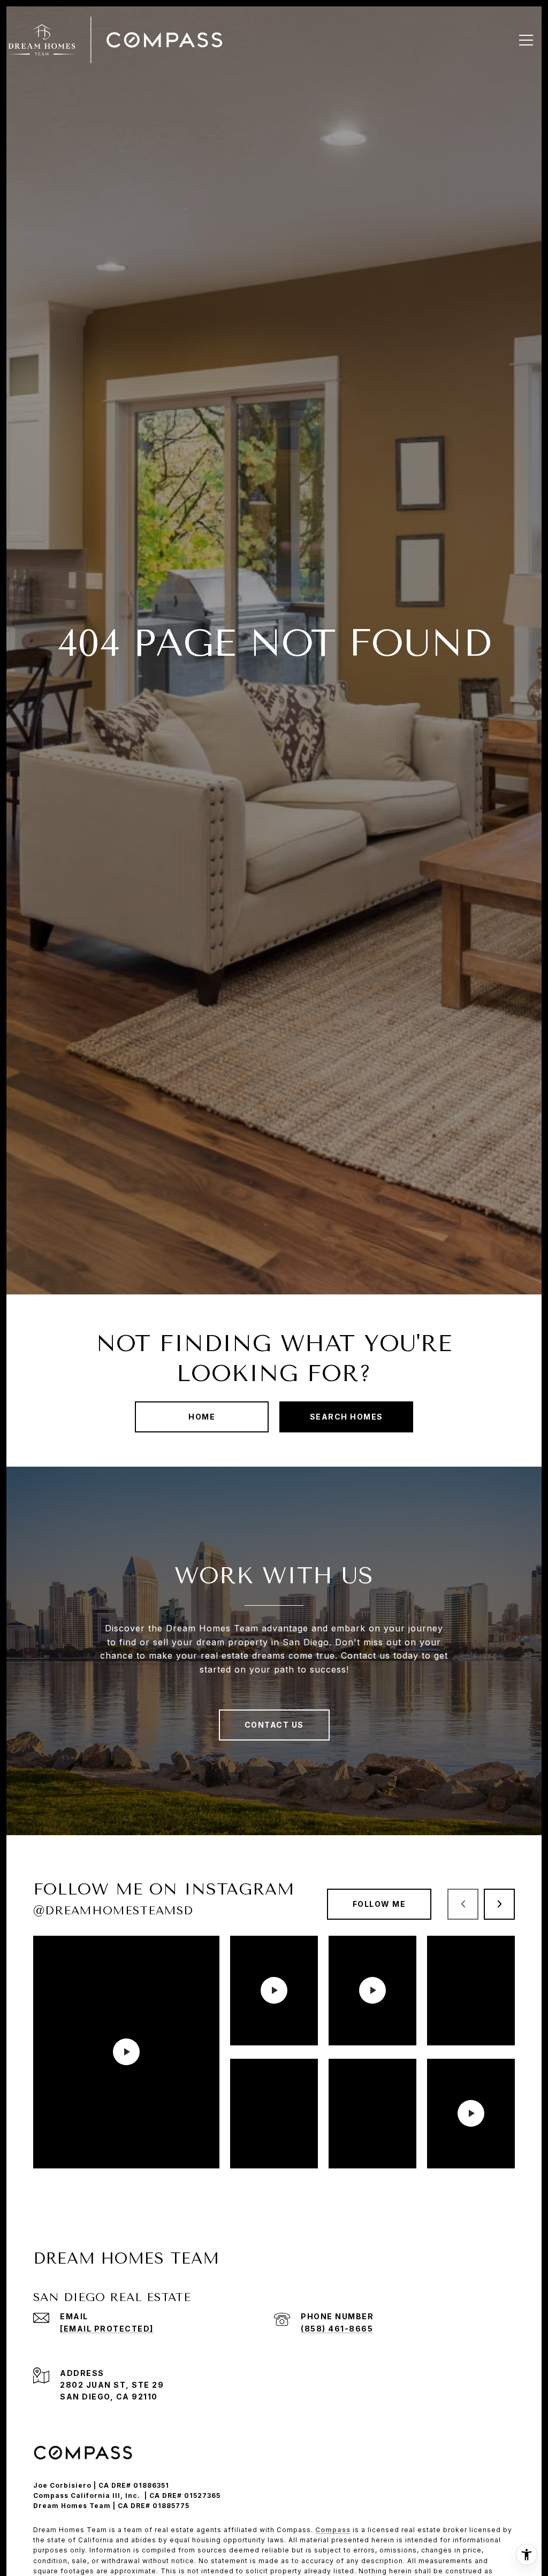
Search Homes (347, 1417)
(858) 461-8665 (337, 2329)
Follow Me (379, 1904)
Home (202, 1417)
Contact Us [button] (274, 1725)
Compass (333, 2530)
